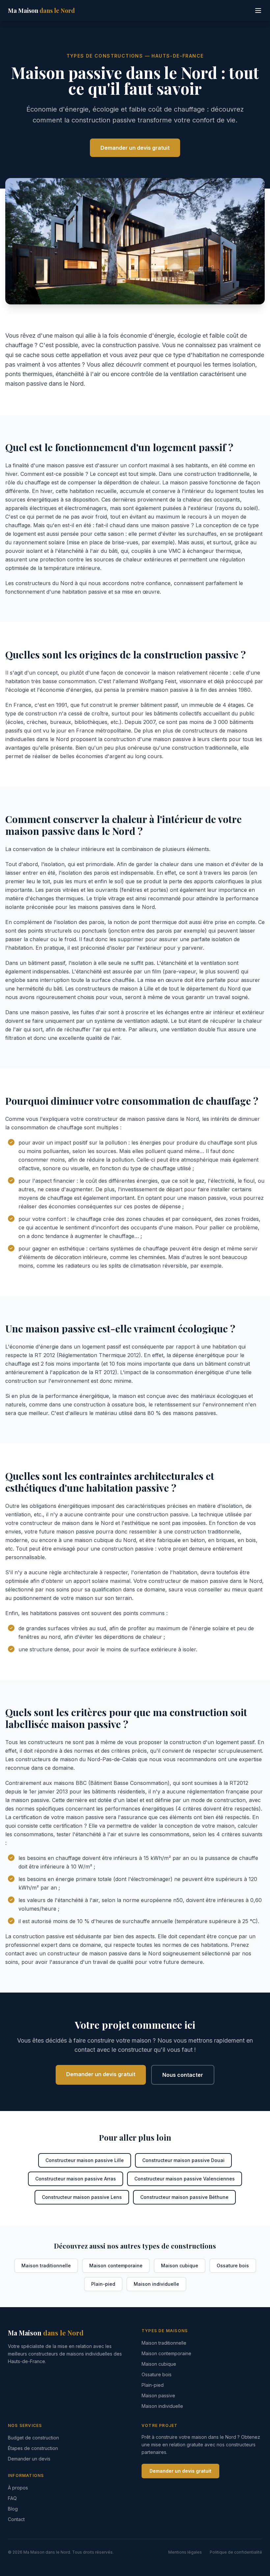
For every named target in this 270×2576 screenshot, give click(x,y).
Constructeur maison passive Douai (183, 2160)
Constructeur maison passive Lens (82, 2197)
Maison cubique (180, 2266)
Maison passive (158, 2396)
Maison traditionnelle (46, 2266)
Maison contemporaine (116, 2266)
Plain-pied (103, 2284)
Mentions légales (185, 2552)
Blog (13, 2509)
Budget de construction (33, 2438)
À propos (18, 2488)
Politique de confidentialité (236, 2552)
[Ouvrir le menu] (258, 11)
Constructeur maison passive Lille (85, 2160)
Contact (16, 2519)
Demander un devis (29, 2459)
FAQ (12, 2498)
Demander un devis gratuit (135, 148)
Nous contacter (183, 2075)
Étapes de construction (33, 2448)
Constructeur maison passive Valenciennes (185, 2179)
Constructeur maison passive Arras (76, 2179)
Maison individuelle (156, 2284)
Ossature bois (233, 2266)
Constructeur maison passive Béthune (184, 2197)
